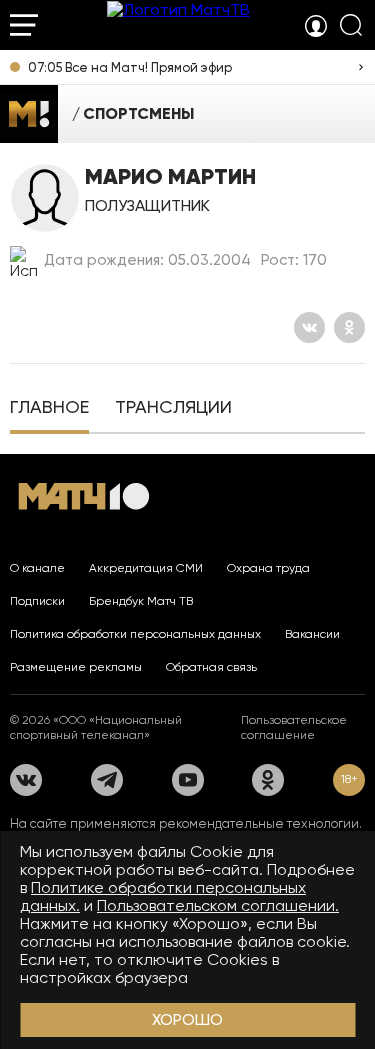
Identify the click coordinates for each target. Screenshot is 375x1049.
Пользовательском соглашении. (218, 905)
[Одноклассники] (349, 327)
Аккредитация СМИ (146, 568)
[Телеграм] (107, 780)
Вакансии (312, 634)
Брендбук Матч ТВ (141, 601)
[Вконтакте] (309, 327)
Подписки (37, 601)
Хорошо (187, 1019)
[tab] (49, 409)
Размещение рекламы (76, 667)
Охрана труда (268, 568)
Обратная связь (211, 667)
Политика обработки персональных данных (135, 634)
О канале (37, 568)
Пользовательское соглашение (294, 727)
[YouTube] (188, 780)
